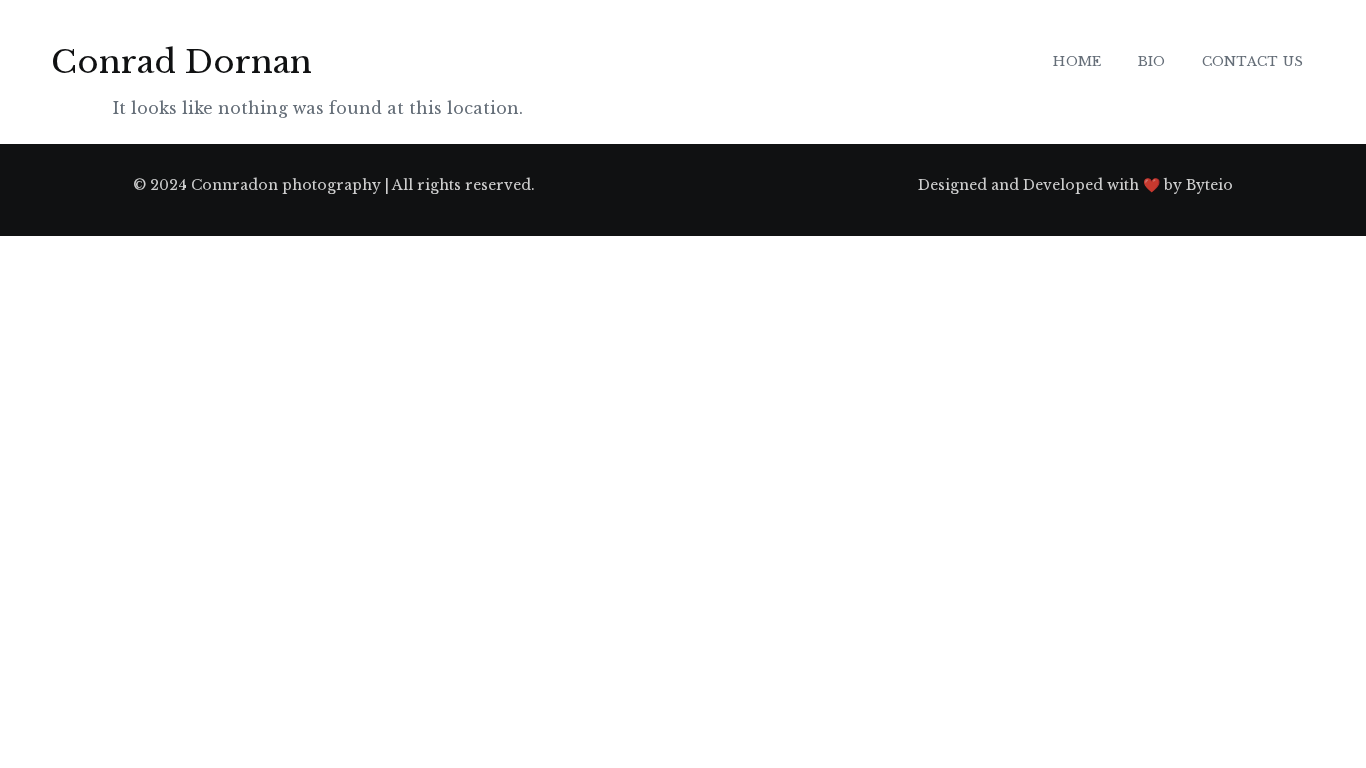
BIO (1152, 61)
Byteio (1209, 185)
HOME (1077, 61)
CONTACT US (1253, 61)
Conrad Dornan (181, 62)
